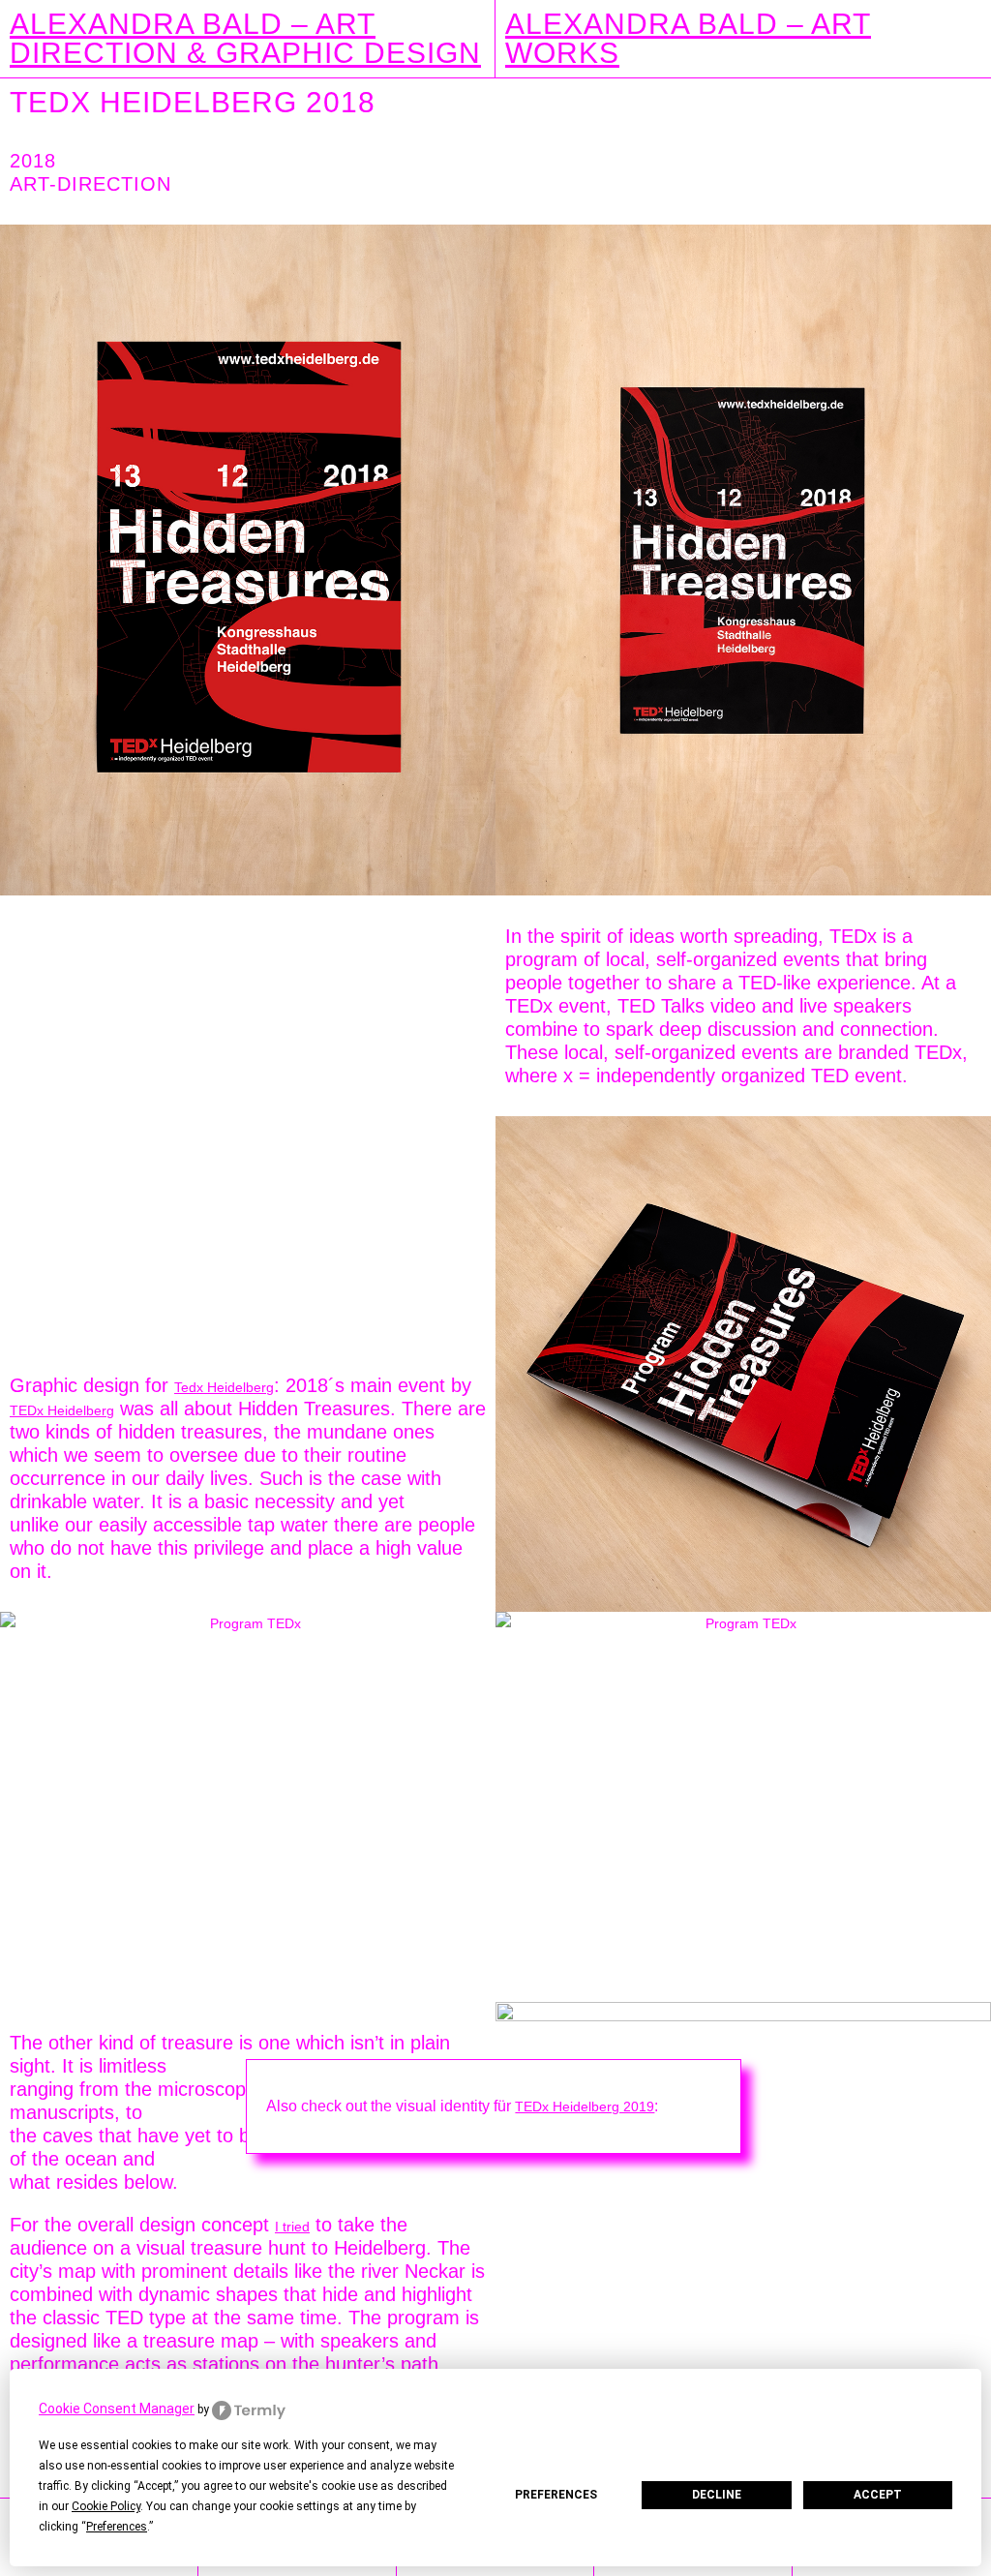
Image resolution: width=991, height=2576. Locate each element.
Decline (717, 2495)
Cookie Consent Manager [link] (117, 2409)
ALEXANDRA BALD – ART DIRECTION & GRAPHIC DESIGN (245, 38)
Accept (878, 2495)
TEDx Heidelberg (62, 1410)
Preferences (556, 2495)
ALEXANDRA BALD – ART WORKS (688, 38)
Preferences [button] (117, 2527)
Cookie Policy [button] (106, 2506)
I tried (292, 2227)
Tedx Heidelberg (224, 1387)
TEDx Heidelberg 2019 (585, 2106)
